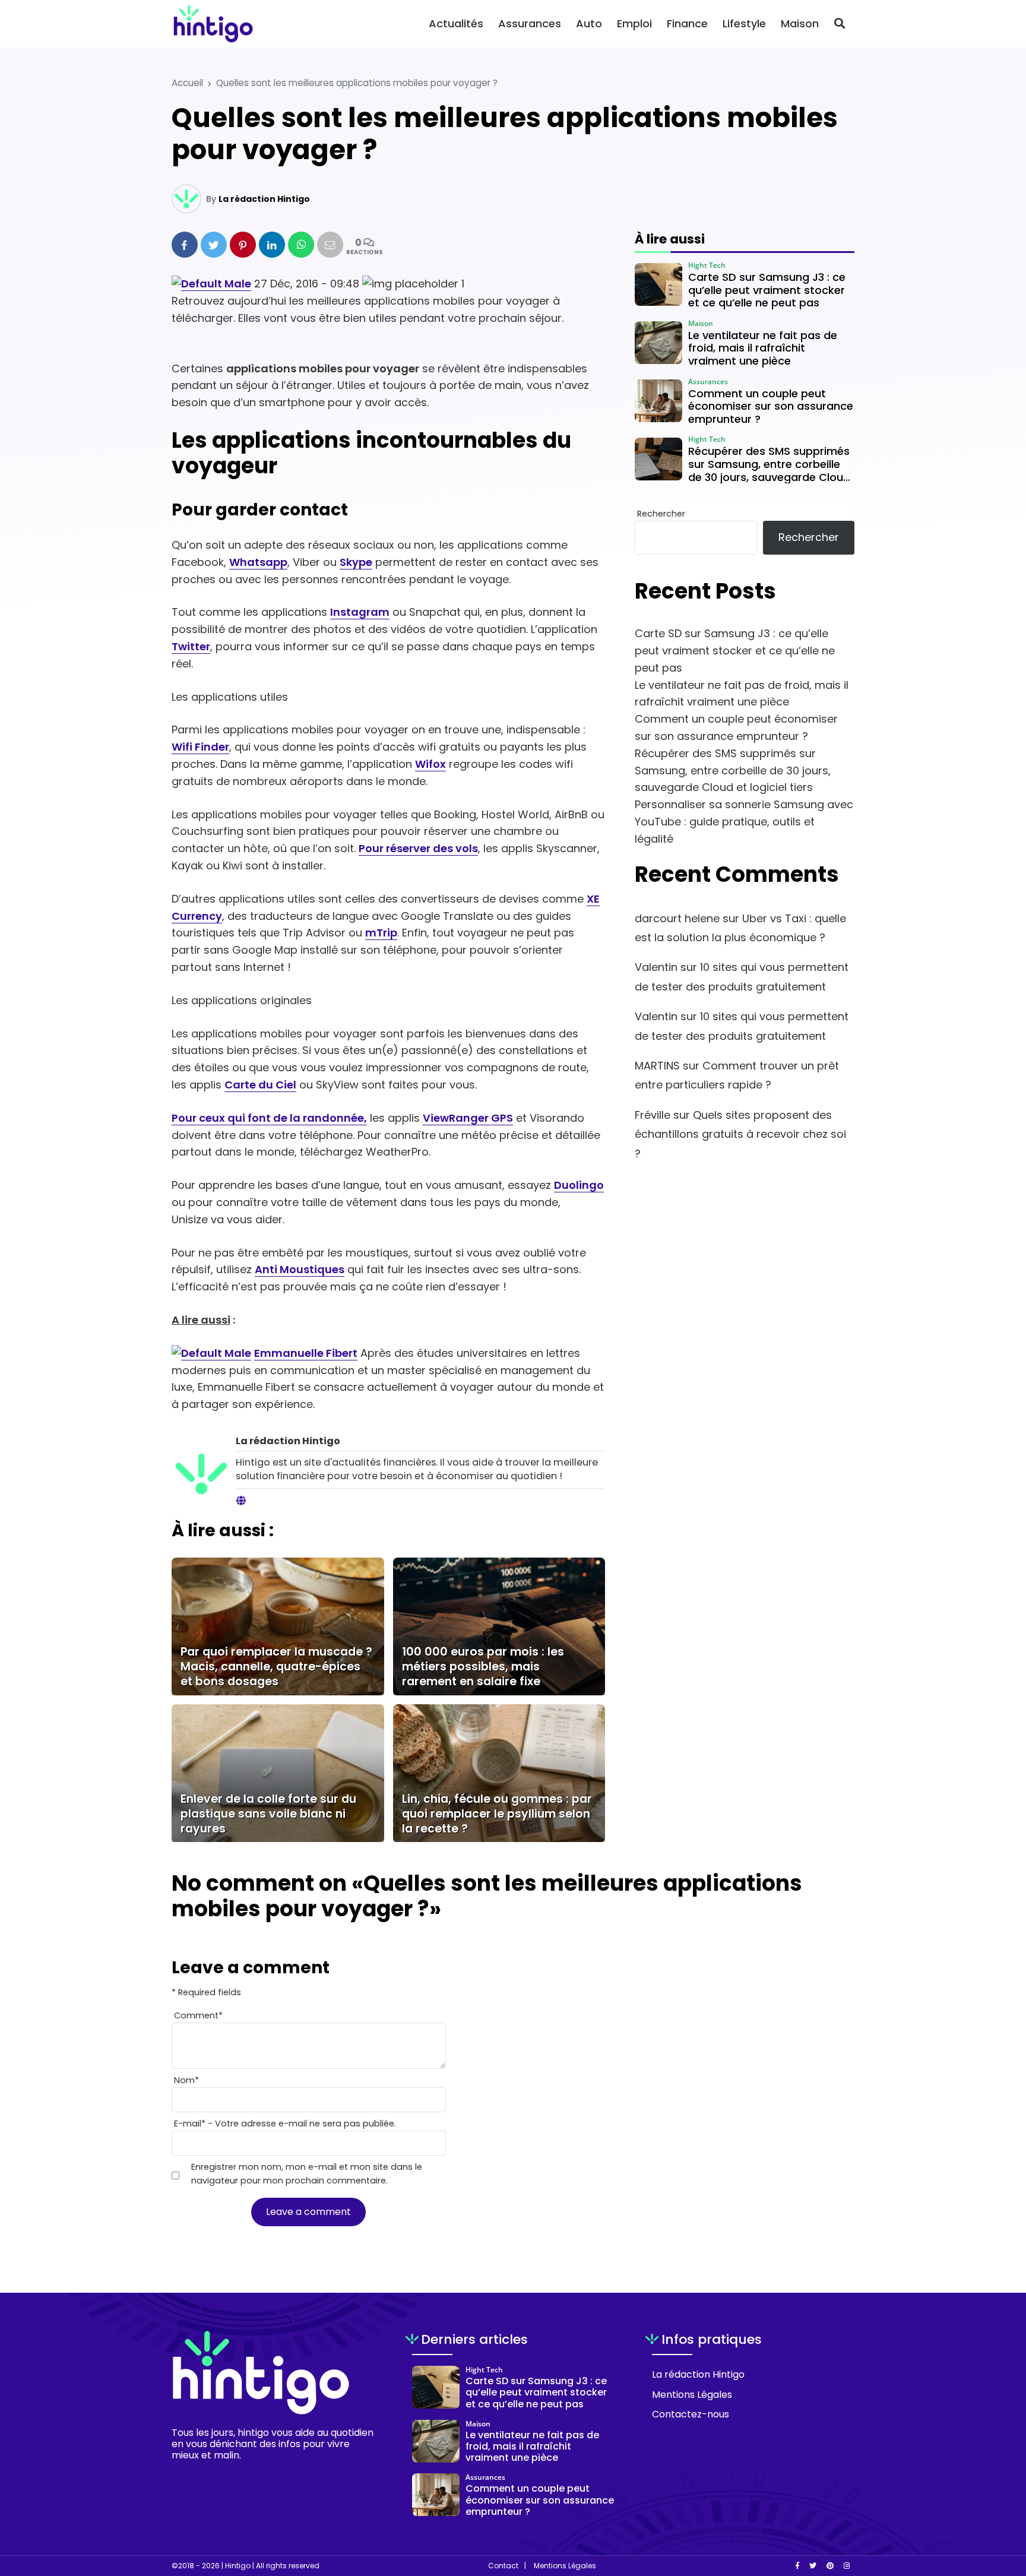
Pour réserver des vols (418, 848)
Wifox (430, 764)
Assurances (530, 23)
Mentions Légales (692, 2395)
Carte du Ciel (260, 1085)
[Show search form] (840, 23)
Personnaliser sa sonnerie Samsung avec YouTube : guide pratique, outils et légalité (744, 822)
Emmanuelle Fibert (306, 1353)
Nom (186, 2080)
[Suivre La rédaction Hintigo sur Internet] (241, 1501)
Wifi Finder (200, 747)
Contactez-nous (691, 2414)
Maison (800, 23)
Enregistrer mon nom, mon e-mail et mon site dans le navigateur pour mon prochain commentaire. (307, 2174)
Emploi (634, 23)
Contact (503, 2566)
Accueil (187, 83)
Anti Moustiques (300, 1269)
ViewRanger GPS (468, 1118)
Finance (687, 23)
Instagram (360, 612)
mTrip (381, 933)
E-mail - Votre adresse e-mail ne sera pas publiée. (285, 2124)
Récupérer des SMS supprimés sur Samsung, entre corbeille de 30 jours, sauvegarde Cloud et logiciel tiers (733, 770)
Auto (589, 23)
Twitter (191, 646)
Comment (198, 2015)
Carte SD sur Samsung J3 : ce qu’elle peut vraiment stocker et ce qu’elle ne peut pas (735, 651)
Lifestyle (744, 23)
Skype (356, 562)
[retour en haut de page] (996, 2511)
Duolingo (579, 1185)
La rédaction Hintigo (264, 199)
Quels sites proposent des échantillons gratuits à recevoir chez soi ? (740, 1134)
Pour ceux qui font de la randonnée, (269, 1118)
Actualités (456, 23)
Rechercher (661, 514)
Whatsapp (258, 562)
